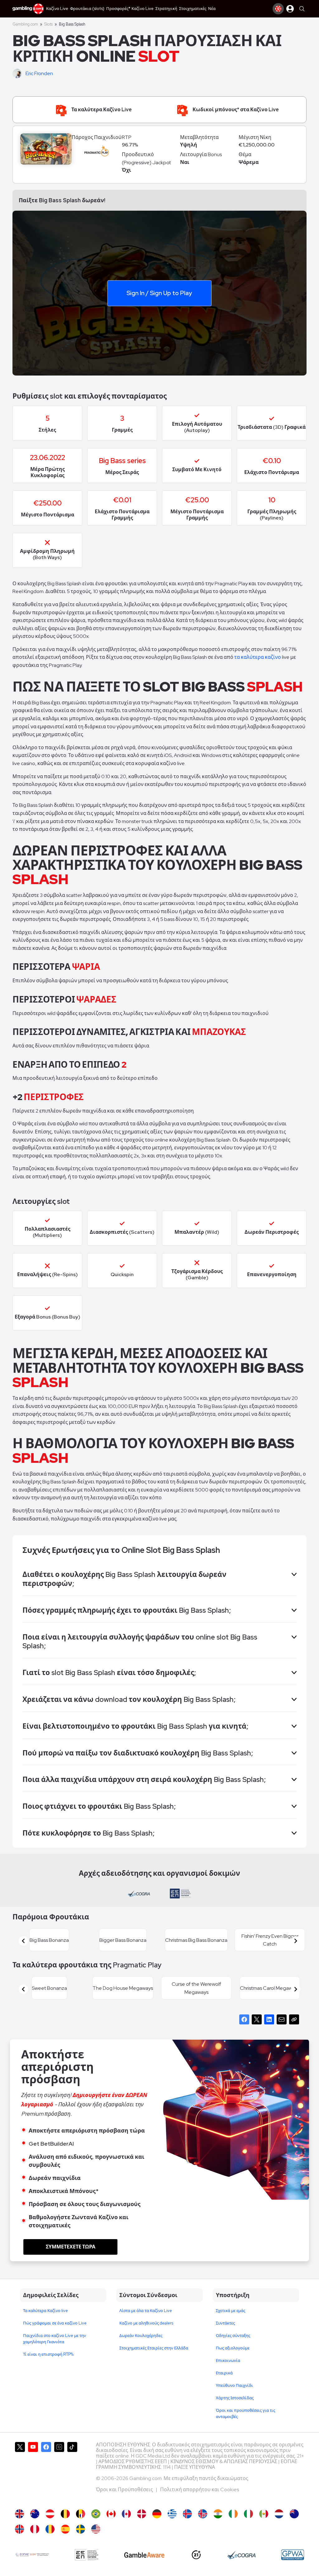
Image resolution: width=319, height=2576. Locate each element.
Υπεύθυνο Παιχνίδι (234, 2385)
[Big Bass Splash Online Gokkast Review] (279, 2514)
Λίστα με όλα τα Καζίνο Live (146, 2311)
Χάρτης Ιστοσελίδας (235, 2398)
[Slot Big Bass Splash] (248, 2514)
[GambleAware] (144, 2555)
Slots (48, 24)
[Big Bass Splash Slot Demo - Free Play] (96, 2529)
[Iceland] (187, 2514)
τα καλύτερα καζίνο (258, 657)
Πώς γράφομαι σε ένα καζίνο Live (55, 2323)
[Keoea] (32, 2555)
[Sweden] (81, 2529)
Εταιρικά (224, 2373)
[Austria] (50, 2514)
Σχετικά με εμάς (231, 2311)
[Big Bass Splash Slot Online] (50, 2529)
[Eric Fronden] (18, 74)
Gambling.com (25, 24)
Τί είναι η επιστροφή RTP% (48, 2354)
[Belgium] (65, 2514)
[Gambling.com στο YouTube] (33, 2473)
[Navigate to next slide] (296, 1941)
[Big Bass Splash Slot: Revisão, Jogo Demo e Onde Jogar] (96, 2514)
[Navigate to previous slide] (23, 1941)
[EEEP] (87, 2555)
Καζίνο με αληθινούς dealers (146, 2323)
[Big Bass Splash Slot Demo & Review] (19, 2514)
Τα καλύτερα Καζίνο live (45, 2311)
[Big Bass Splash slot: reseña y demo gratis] (35, 2529)
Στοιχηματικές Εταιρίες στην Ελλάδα (154, 2348)
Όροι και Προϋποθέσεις (125, 2490)
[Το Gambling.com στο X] (20, 2473)
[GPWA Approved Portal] (293, 2555)
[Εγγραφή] (278, 9)
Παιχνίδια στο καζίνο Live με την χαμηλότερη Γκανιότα (55, 2339)
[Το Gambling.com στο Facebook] (46, 2473)
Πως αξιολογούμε (233, 2348)
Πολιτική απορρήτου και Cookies (200, 2490)
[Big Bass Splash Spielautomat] (157, 2514)
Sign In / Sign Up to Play (159, 293)
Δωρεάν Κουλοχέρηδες (141, 2336)
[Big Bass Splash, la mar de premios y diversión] (65, 2529)
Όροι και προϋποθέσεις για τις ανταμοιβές (245, 2413)
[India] (218, 2514)
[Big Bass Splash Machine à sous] (126, 2514)
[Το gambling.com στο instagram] (59, 2473)
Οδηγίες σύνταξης (233, 2336)
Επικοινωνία (228, 2361)
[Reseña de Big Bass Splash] (264, 2514)
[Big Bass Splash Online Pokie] (294, 2514)
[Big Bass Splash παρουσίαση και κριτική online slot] (172, 2514)
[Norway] (19, 2529)
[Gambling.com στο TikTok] (72, 2473)
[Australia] (35, 2514)
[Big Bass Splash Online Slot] (111, 2514)
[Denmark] (142, 2514)
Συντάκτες (225, 2323)
